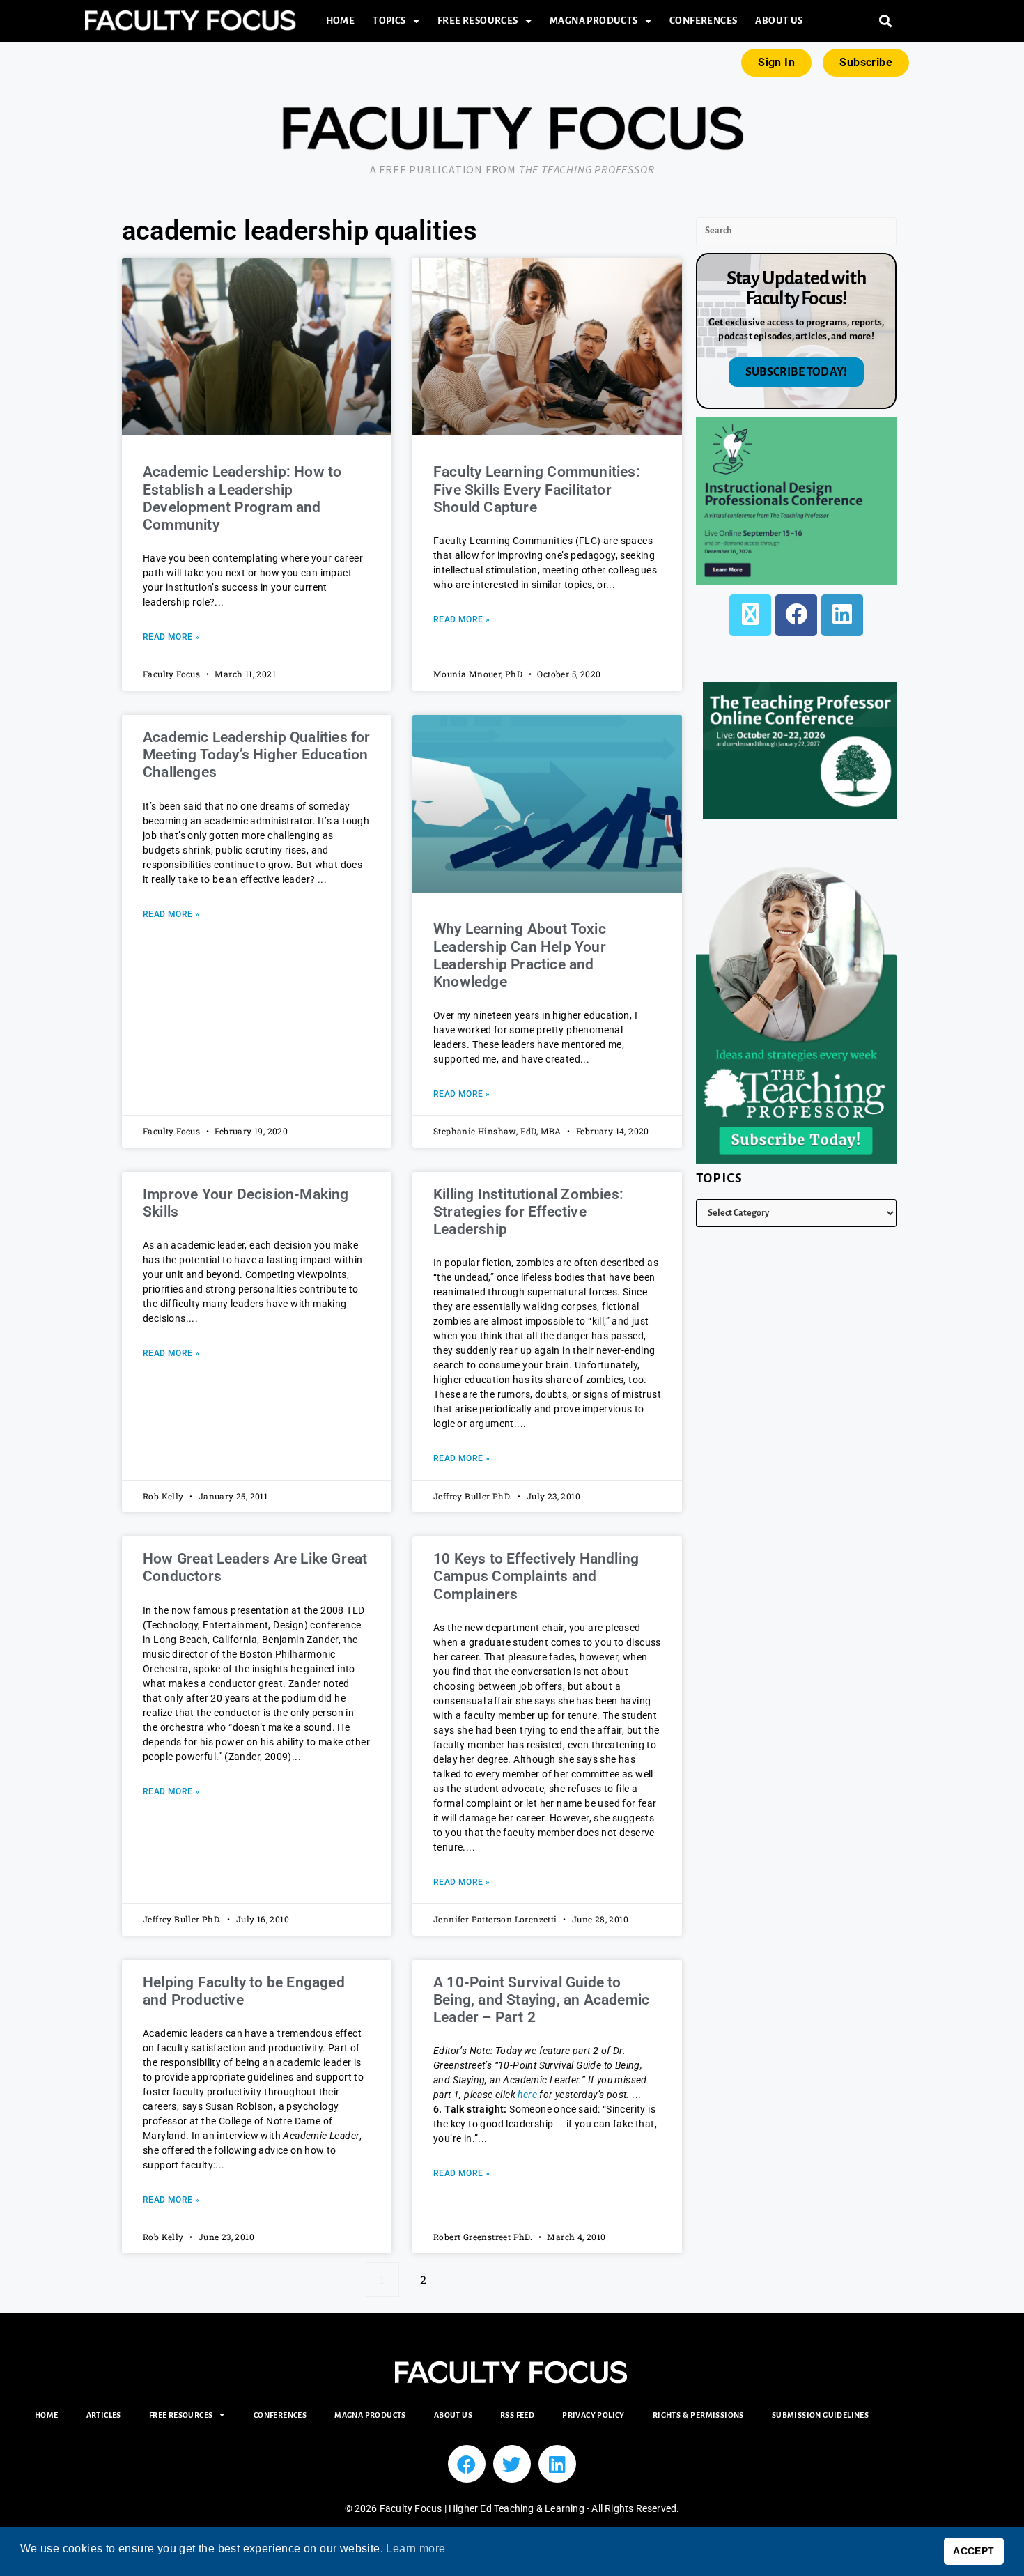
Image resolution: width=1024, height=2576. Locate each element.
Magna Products (594, 21)
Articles (104, 2415)
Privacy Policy (594, 2415)
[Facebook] (796, 615)
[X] (750, 615)
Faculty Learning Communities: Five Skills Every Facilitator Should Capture (537, 489)
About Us (779, 21)
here (528, 2095)
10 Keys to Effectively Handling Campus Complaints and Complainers (536, 1576)
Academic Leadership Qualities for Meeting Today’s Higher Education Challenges (257, 755)
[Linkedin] (557, 2464)
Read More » (171, 637)
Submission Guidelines (820, 2415)
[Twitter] (512, 2464)
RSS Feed (517, 2415)
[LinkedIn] (842, 615)
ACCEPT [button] (973, 2551)
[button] (886, 21)
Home (341, 21)
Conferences (703, 21)
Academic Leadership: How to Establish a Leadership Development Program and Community (242, 498)
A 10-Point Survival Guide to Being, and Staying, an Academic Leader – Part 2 (541, 2000)
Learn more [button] (416, 2548)
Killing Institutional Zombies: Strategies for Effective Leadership (528, 1212)
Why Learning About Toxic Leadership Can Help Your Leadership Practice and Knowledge (520, 955)
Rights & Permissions (698, 2415)
